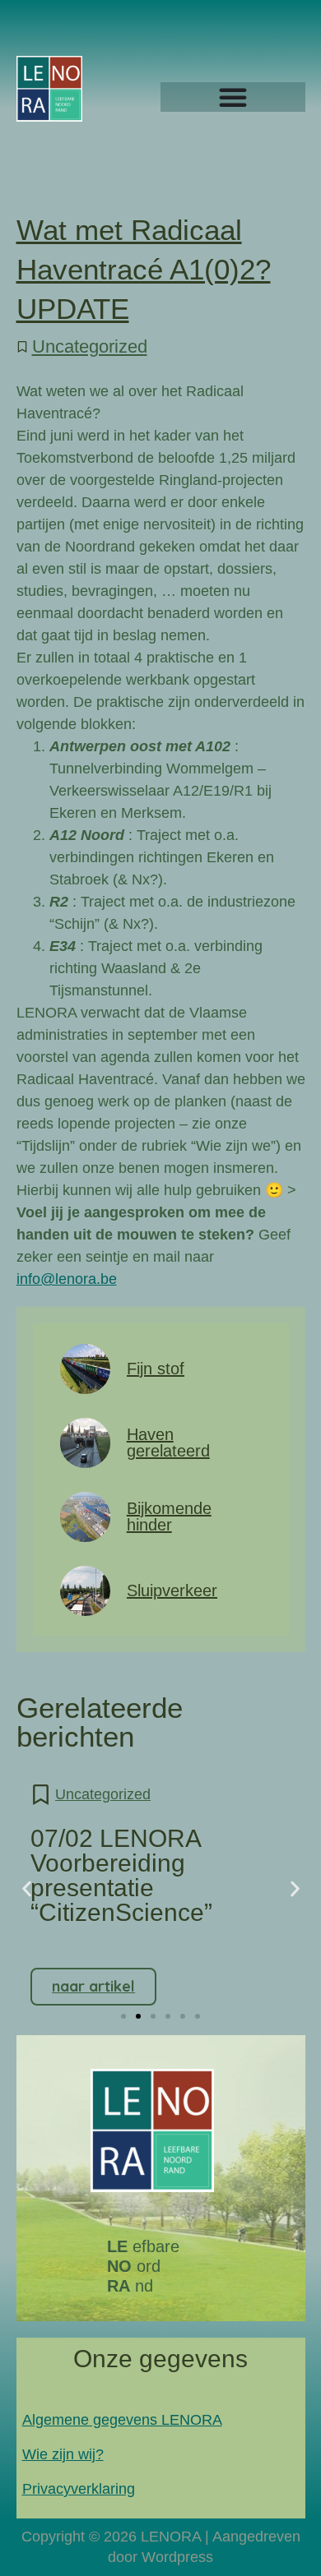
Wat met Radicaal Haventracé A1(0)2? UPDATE (144, 269)
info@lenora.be (67, 1279)
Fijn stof (156, 1369)
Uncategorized (90, 346)
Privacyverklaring (79, 2489)
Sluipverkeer (172, 1590)
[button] (27, 1889)
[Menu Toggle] (233, 97)
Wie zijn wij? (63, 2454)
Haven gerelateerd (168, 1443)
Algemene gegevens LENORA (122, 2420)
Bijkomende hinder (169, 1517)
